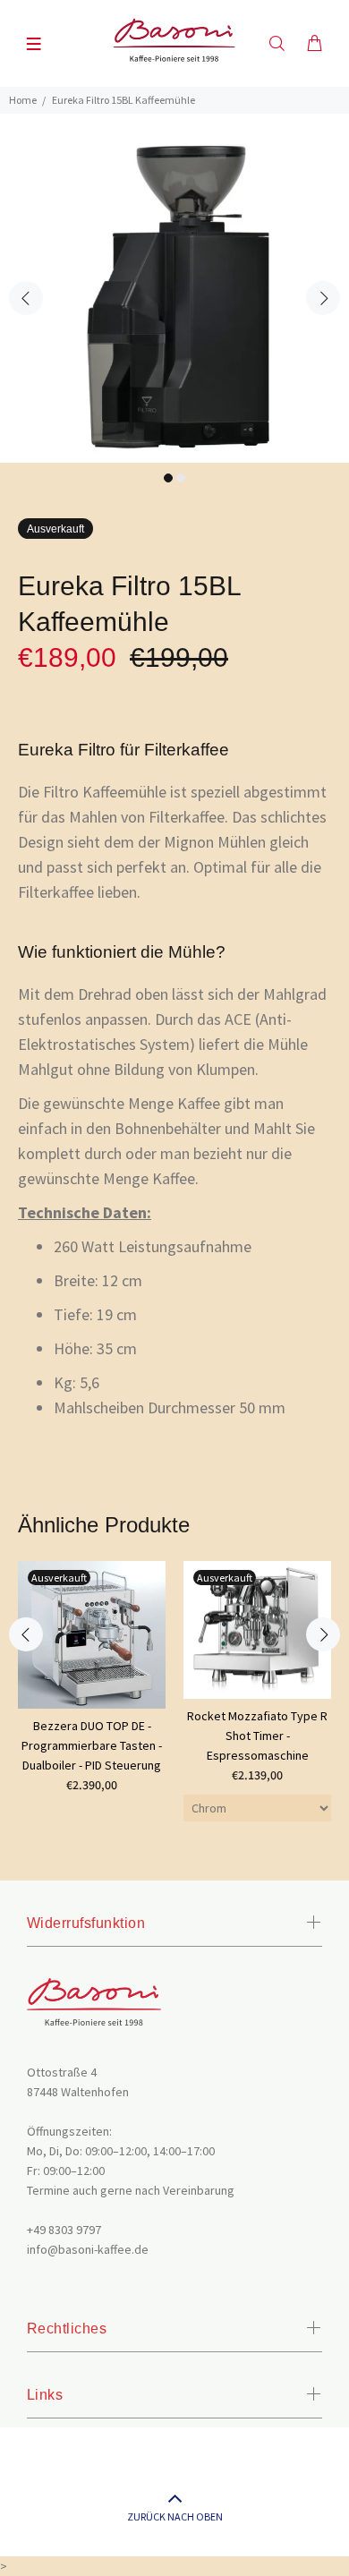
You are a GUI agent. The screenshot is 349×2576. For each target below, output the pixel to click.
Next (323, 298)
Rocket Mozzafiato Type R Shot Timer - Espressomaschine (257, 1736)
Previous (26, 298)
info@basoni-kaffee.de (88, 2249)
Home (23, 100)
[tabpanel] (174, 288)
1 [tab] (168, 478)
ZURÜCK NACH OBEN (175, 2516)
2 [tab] (181, 478)
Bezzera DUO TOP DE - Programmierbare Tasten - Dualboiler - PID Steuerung (92, 1745)
